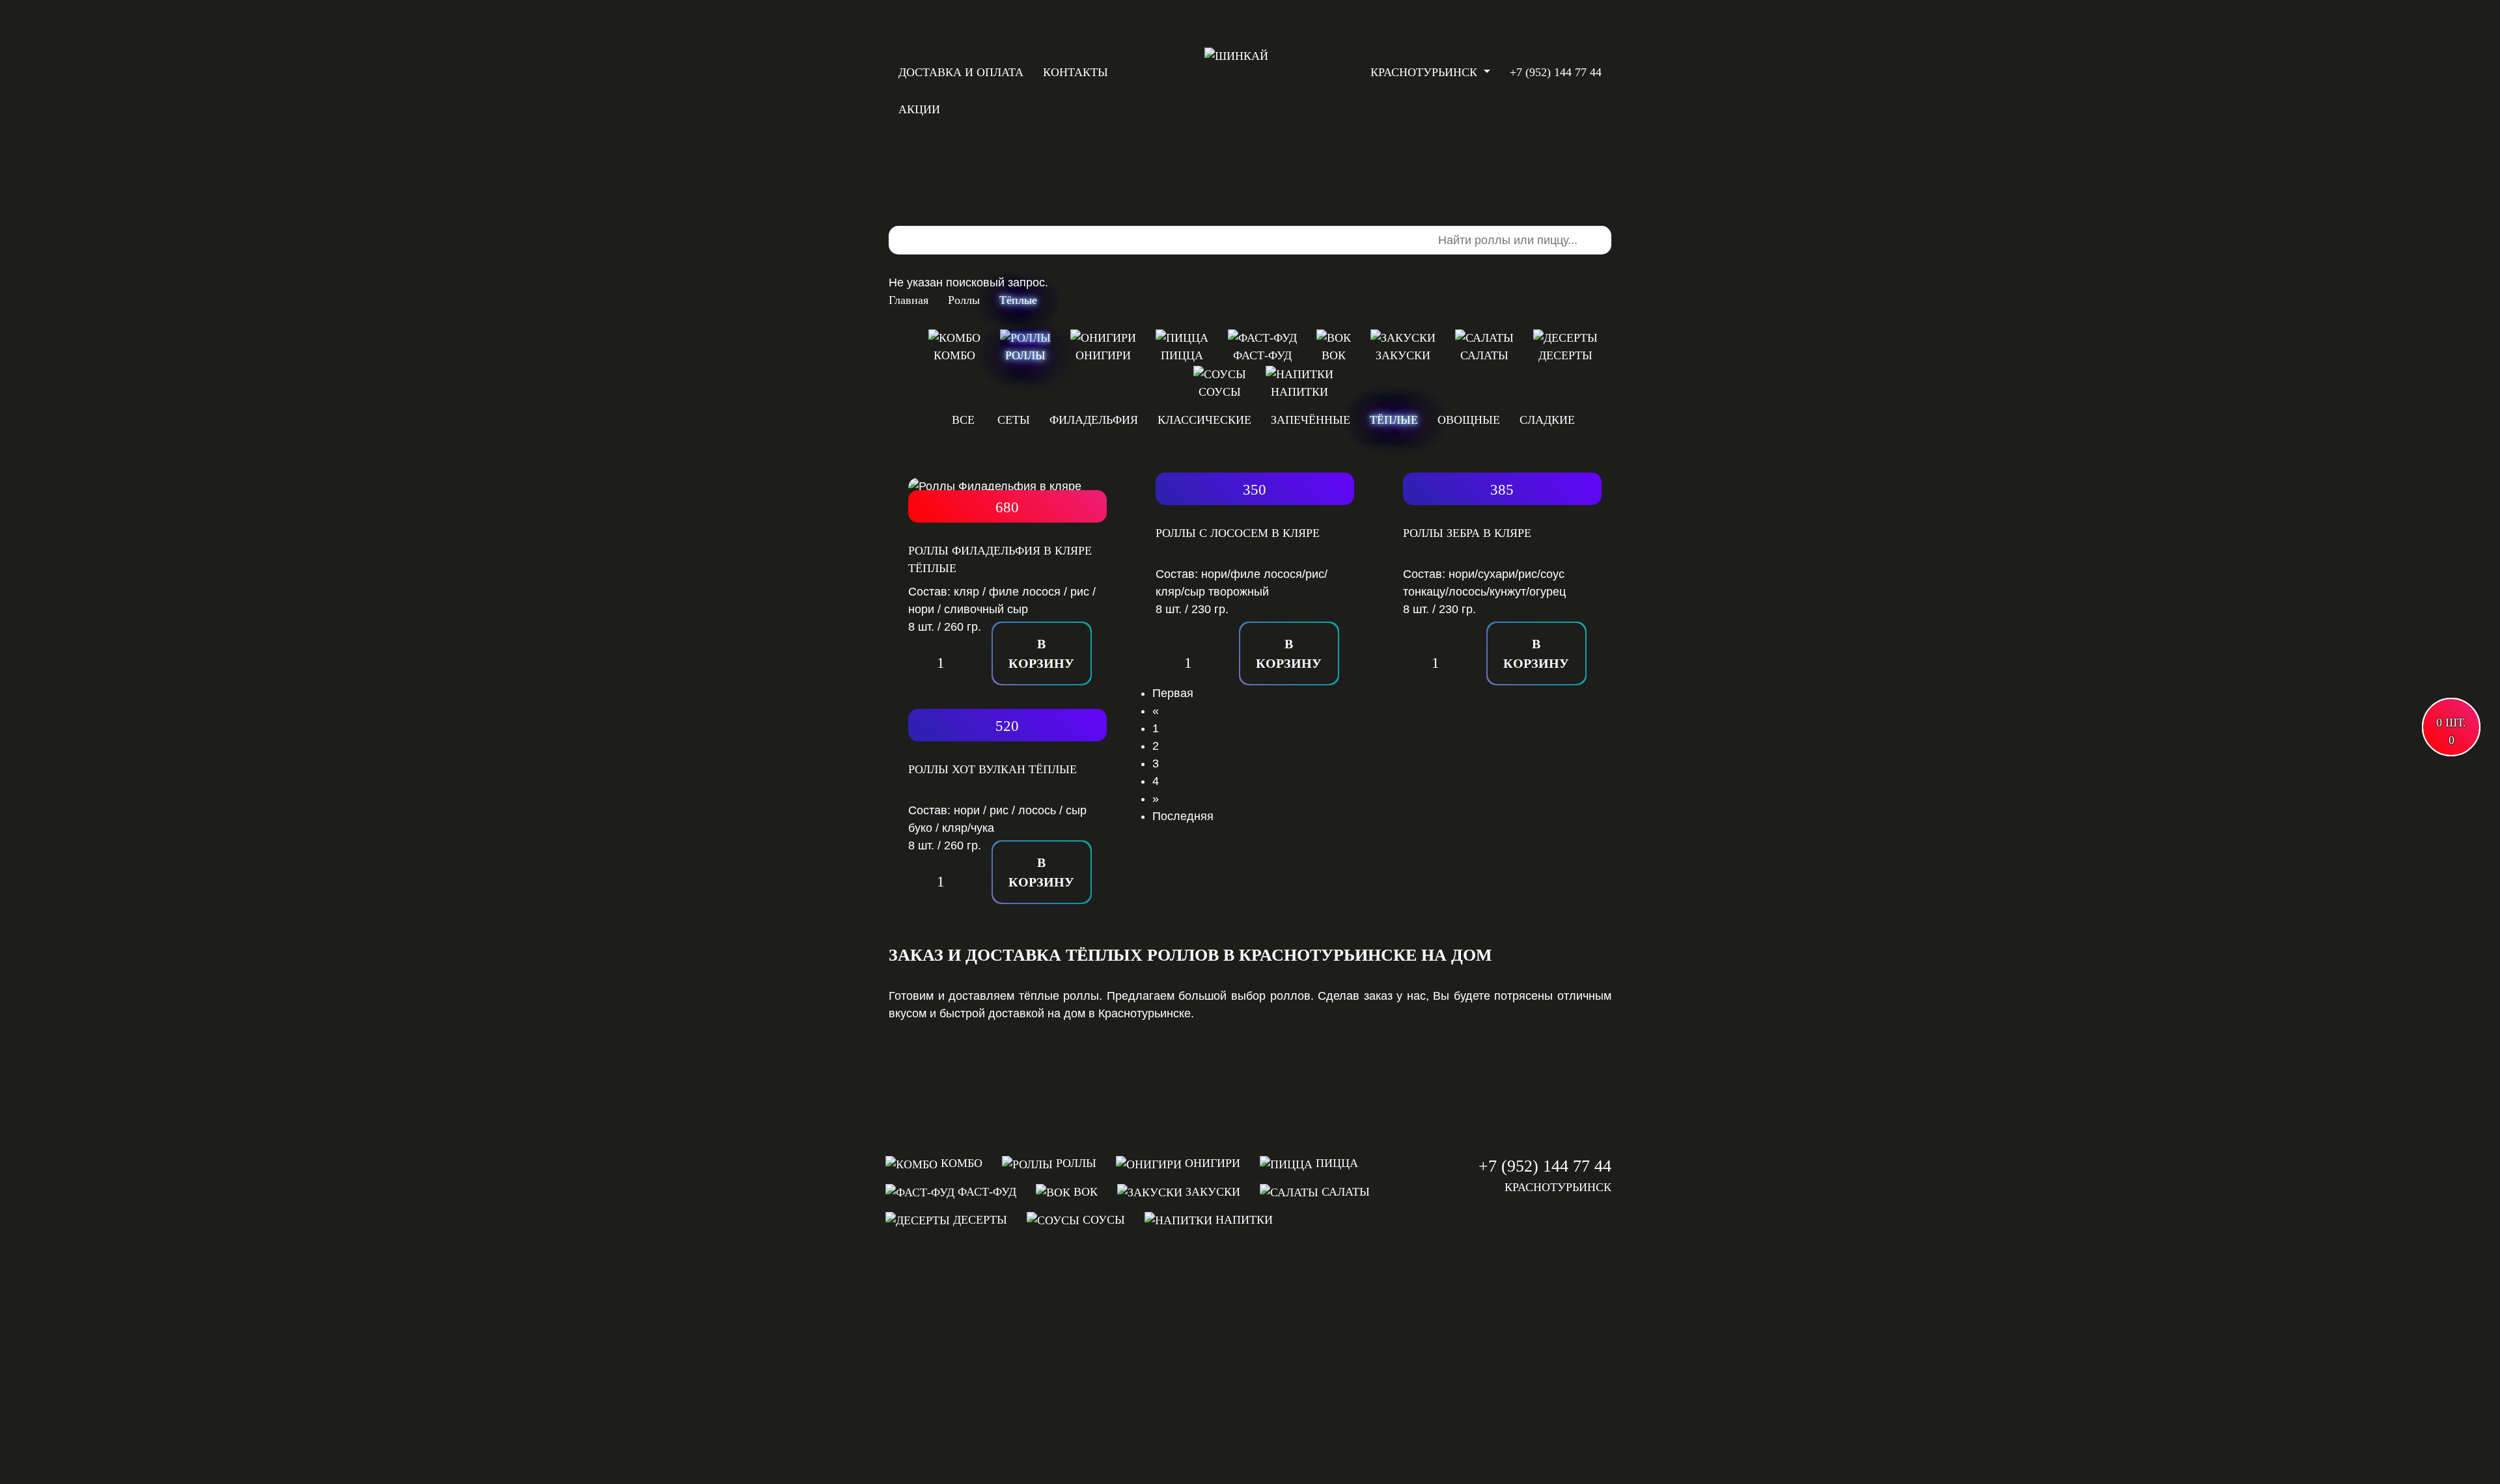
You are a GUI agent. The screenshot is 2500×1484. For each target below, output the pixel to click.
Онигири (1211, 1163)
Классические (1204, 420)
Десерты (979, 1220)
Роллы (1075, 1163)
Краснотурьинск (1425, 72)
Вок (1084, 1192)
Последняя (1183, 816)
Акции (919, 109)
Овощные (1469, 420)
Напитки (1243, 1220)
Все (963, 420)
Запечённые (1311, 420)
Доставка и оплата (961, 72)
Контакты (1076, 72)
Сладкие (1547, 420)
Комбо (960, 1163)
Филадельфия (1094, 420)
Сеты (1014, 420)
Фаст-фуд (985, 1192)
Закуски (1211, 1192)
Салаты (1344, 1192)
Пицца (1335, 1163)
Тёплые (1394, 420)
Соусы (1102, 1220)
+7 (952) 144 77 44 (1545, 1166)
